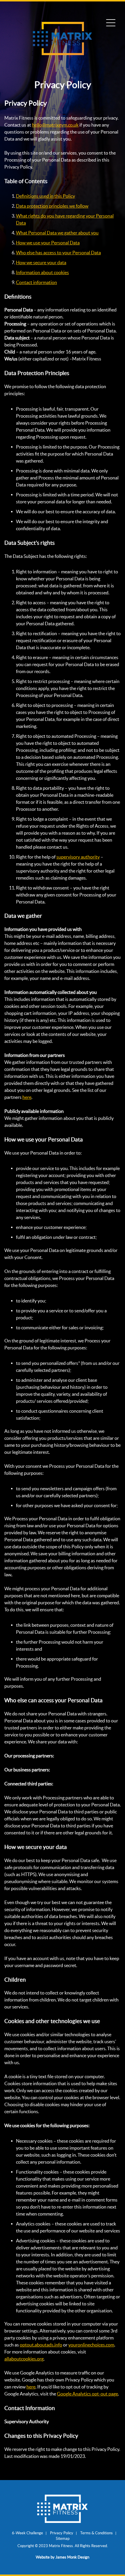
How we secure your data (41, 262)
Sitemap (63, 2539)
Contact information (36, 282)
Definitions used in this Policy (45, 196)
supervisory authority (78, 857)
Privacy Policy (62, 2533)
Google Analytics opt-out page (87, 2394)
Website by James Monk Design (63, 2557)
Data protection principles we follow (52, 206)
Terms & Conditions (97, 2533)
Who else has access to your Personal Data (58, 253)
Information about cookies (42, 272)
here (27, 1097)
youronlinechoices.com (91, 2345)
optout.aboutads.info (41, 2345)
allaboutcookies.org (24, 2359)
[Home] (63, 53)
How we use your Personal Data (48, 243)
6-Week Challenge (27, 2533)
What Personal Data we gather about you (57, 233)
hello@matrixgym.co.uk (55, 125)
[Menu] (111, 23)
